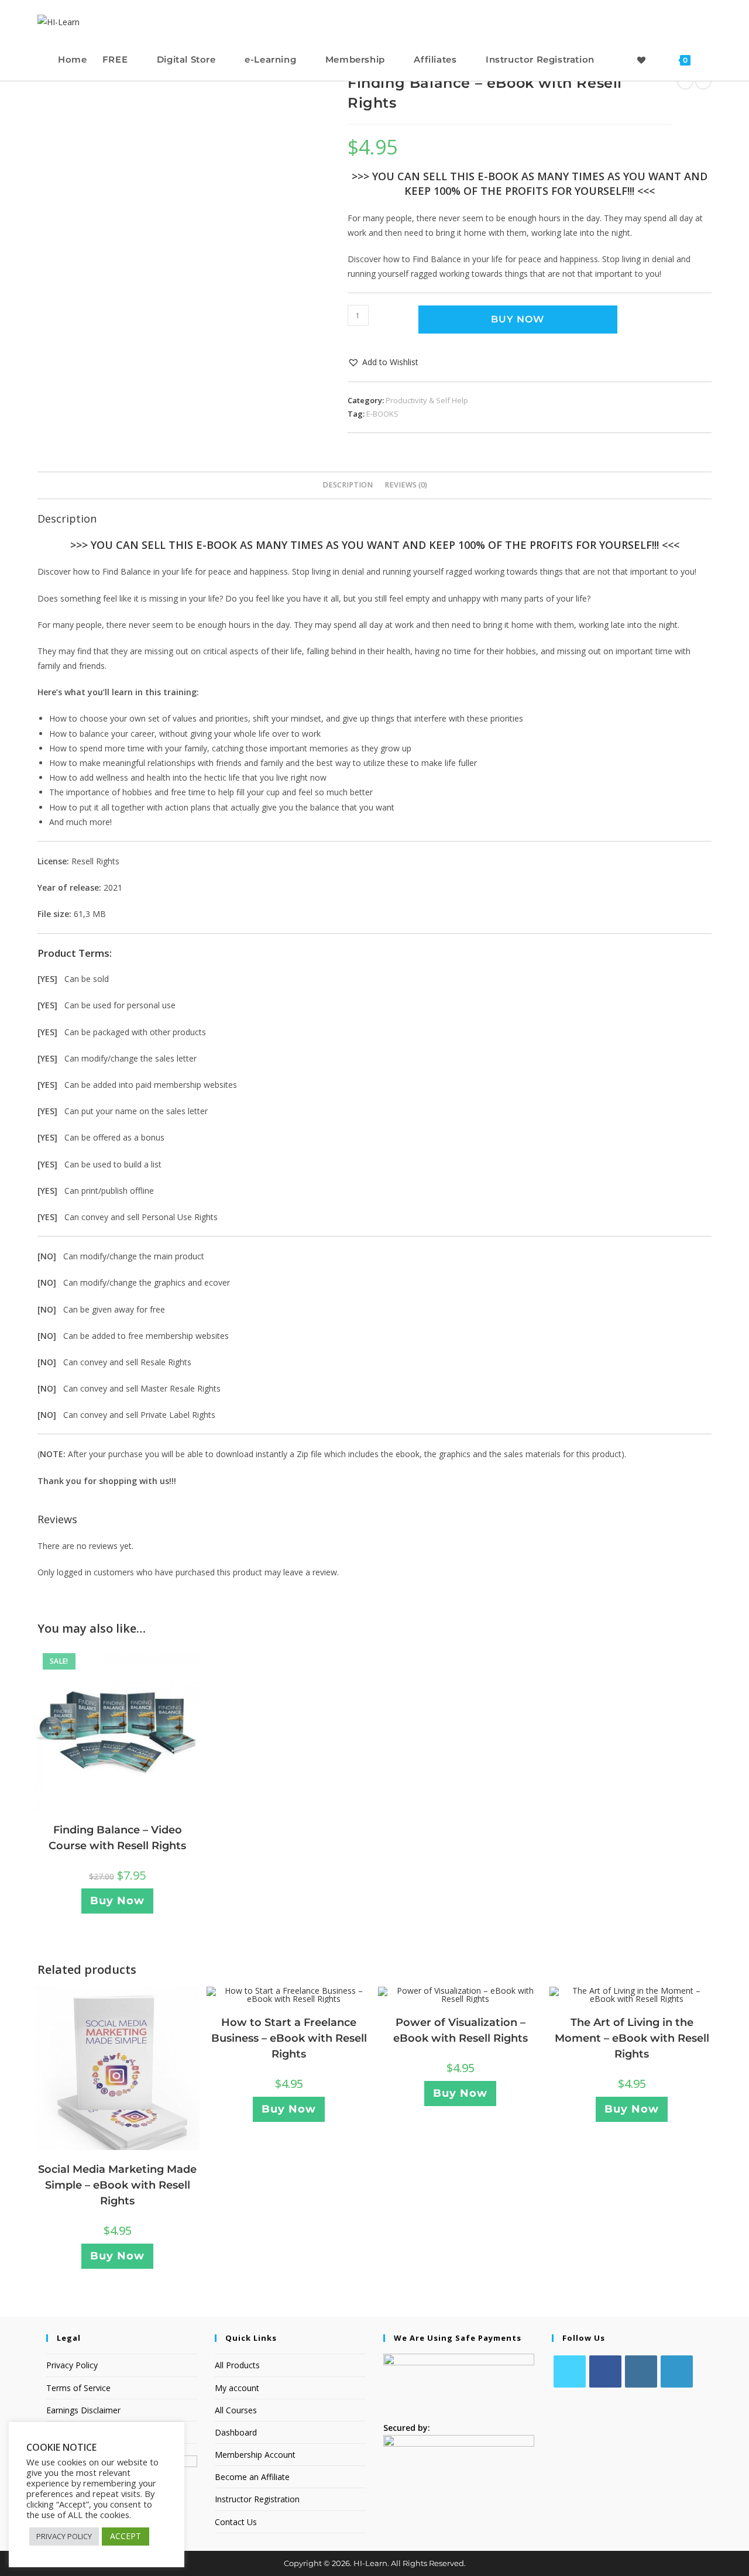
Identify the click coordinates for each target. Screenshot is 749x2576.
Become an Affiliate (252, 2477)
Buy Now (518, 319)
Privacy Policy (72, 2365)
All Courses (236, 2410)
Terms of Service (78, 2388)
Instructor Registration (257, 2499)
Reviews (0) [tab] (406, 485)
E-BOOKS (382, 414)
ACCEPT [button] (126, 2536)
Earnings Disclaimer (83, 2410)
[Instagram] (641, 2371)
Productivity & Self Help (427, 400)
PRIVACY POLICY (64, 2536)
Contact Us (236, 2522)
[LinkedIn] (677, 2371)
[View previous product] (685, 81)
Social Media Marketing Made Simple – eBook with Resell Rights (117, 2185)
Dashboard (236, 2432)
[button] (383, 362)
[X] (570, 2371)
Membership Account (255, 2455)
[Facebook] (605, 2371)
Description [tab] (348, 485)
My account (237, 2388)
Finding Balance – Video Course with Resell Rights (117, 1838)
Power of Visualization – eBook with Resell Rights (461, 2030)
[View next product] (703, 81)
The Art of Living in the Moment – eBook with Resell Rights (632, 2038)
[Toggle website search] (709, 59)
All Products (237, 2365)
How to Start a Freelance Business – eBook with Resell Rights (289, 2038)
